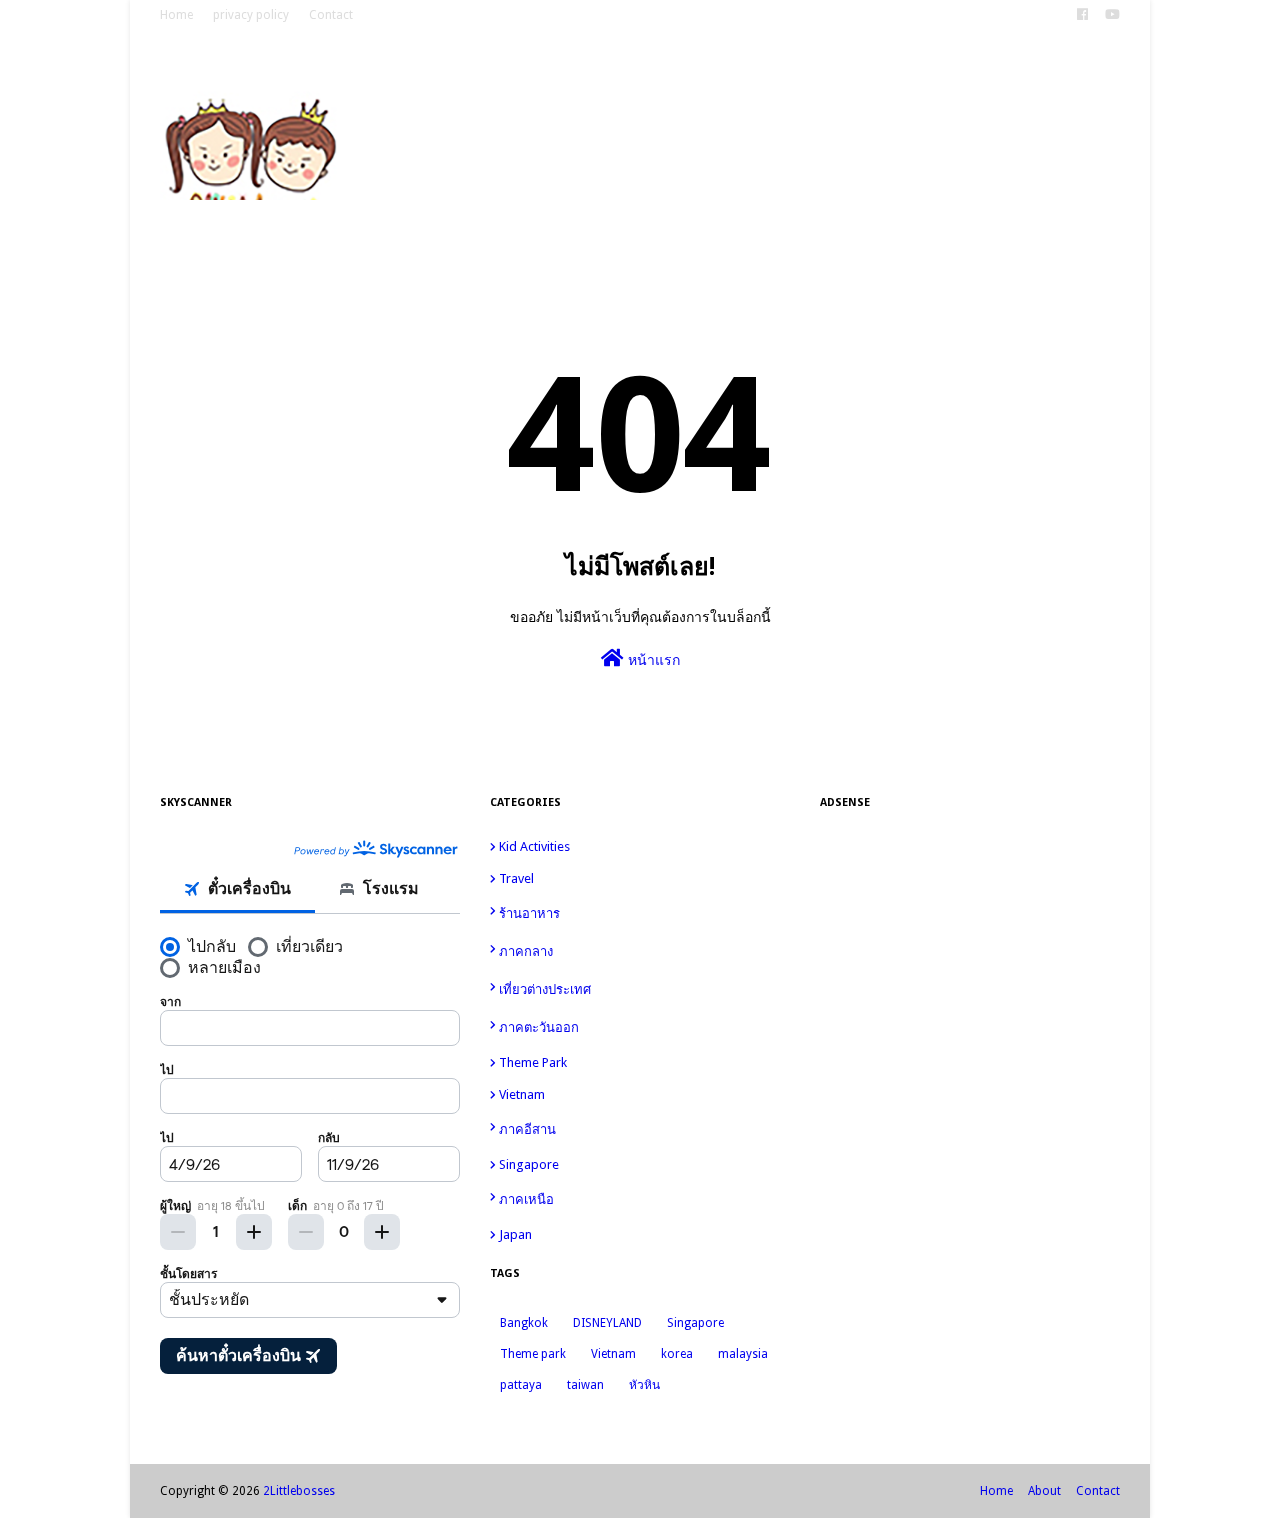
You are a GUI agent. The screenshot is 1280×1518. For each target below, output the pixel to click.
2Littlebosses (299, 1491)
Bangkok (524, 1323)
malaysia (743, 1354)
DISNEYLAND (607, 1323)
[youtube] (1110, 15)
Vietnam (643, 1094)
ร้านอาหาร (643, 914)
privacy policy (251, 15)
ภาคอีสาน (643, 1128)
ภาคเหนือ (643, 1198)
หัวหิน (644, 1385)
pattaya (521, 1385)
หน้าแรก (652, 660)
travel (643, 878)
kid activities (643, 846)
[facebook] (1082, 15)
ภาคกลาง (643, 950)
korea (677, 1354)
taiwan (585, 1385)
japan (642, 1234)
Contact (331, 15)
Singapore (643, 1164)
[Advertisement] (970, 1139)
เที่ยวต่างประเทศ (643, 988)
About (1044, 1491)
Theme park (643, 1062)
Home (176, 15)
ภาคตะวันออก (643, 1026)
